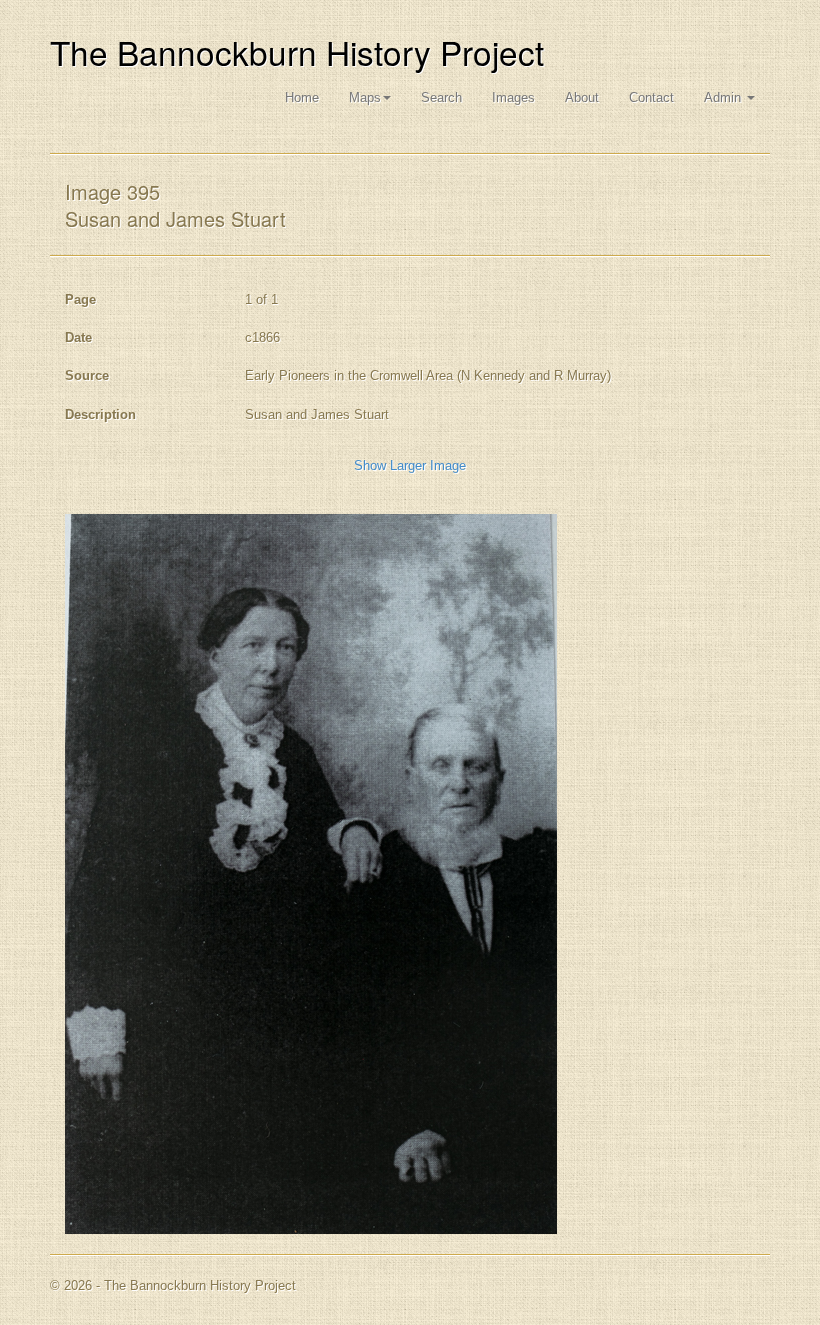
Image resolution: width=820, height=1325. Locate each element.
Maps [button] (365, 97)
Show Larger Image (410, 465)
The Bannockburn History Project (297, 51)
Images (513, 97)
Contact (651, 97)
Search (441, 97)
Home (302, 97)
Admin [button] (724, 97)
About (582, 97)
